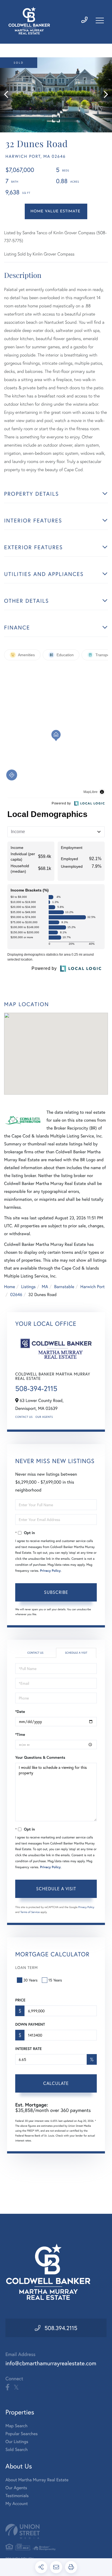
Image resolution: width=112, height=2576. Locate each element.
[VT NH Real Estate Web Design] (56, 2531)
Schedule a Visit (76, 1653)
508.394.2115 (61, 2328)
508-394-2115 (36, 1389)
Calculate (56, 2083)
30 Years (30, 1980)
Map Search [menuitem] (16, 2426)
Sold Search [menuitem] (17, 2449)
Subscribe (56, 1592)
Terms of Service (30, 1912)
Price (20, 2000)
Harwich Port (93, 1287)
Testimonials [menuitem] (17, 2496)
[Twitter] (16, 2387)
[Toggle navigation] (100, 20)
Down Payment (30, 2024)
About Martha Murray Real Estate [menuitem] (37, 2480)
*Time (20, 1734)
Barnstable (64, 1287)
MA (45, 1287)
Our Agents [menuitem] (16, 2488)
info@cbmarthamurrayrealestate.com (51, 2363)
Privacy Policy (50, 1571)
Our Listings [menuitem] (17, 2442)
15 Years (55, 1980)
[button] (9, 95)
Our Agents (44, 1417)
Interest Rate (28, 2049)
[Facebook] (7, 2387)
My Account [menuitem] (17, 2504)
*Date (20, 1712)
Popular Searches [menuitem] (22, 2434)
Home (10, 1287)
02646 (16, 1295)
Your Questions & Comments (40, 1757)
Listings (28, 1287)
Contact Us (24, 1417)
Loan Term (27, 1967)
